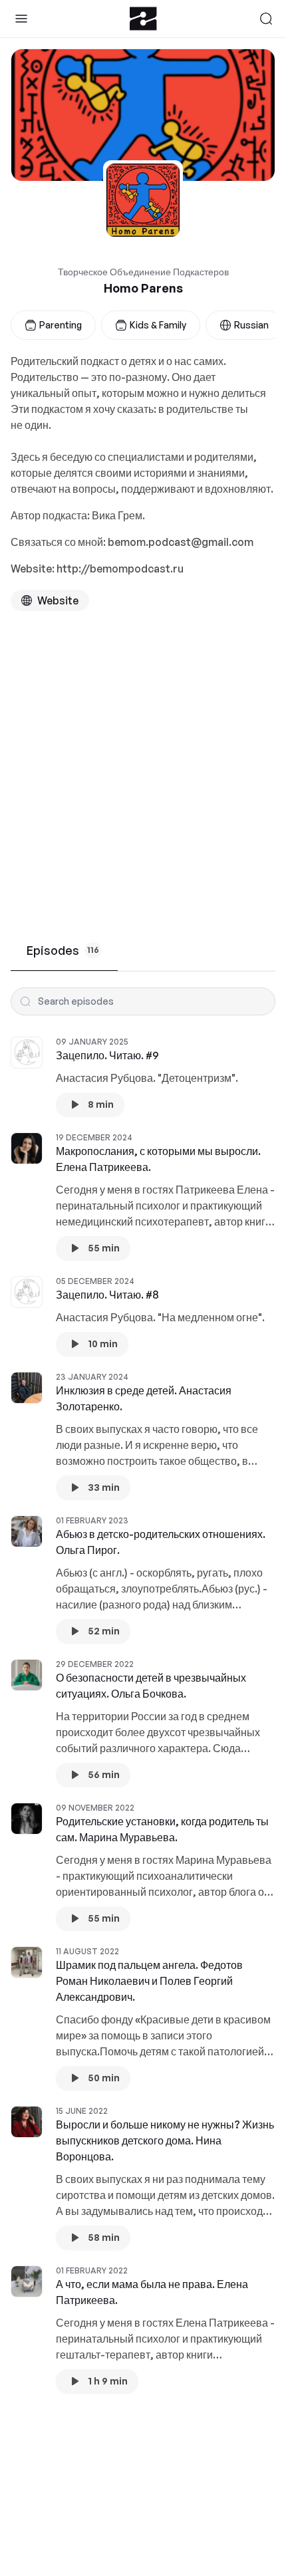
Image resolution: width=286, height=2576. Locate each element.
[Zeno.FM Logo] (143, 19)
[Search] (266, 19)
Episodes (63, 950)
